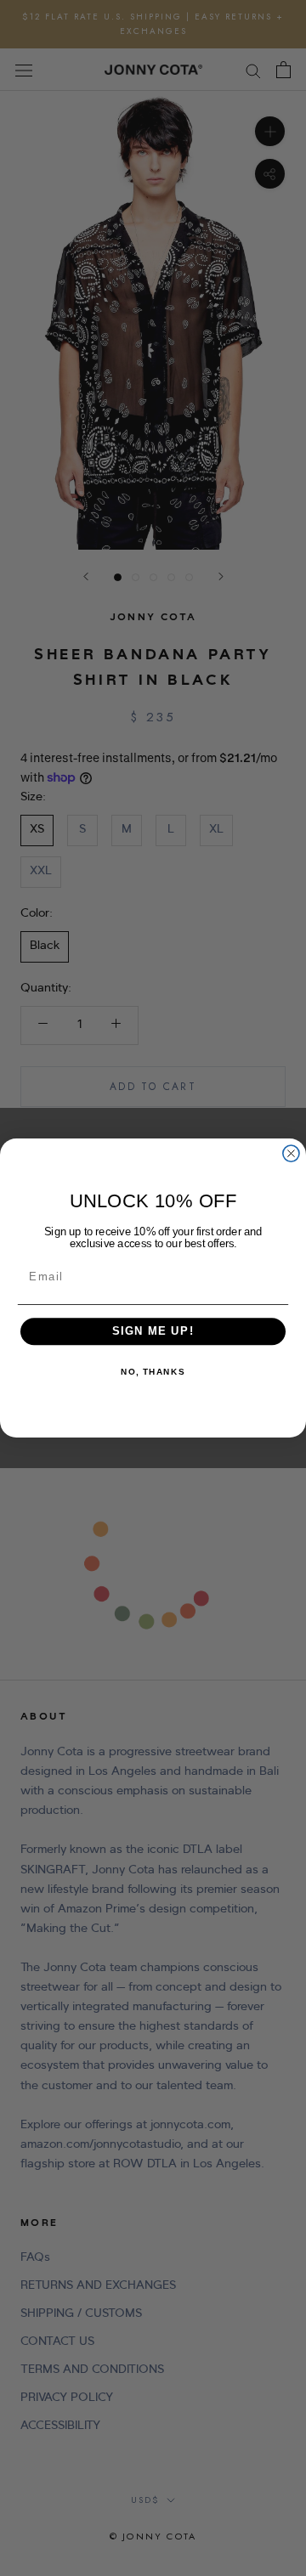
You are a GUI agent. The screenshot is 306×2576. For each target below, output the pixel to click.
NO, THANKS (153, 1373)
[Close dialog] (291, 1153)
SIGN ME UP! (153, 1331)
